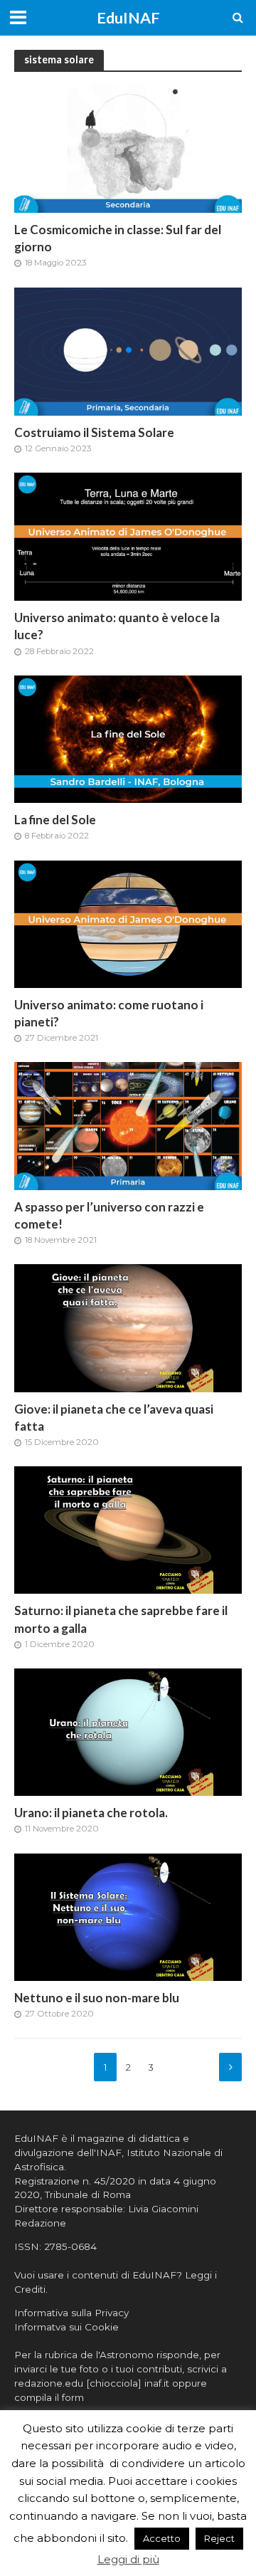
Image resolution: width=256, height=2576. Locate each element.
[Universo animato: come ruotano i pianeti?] (128, 923)
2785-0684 (70, 2246)
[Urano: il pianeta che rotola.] (128, 1731)
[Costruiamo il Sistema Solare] (128, 351)
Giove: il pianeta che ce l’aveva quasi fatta (114, 1418)
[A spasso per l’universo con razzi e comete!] (128, 1125)
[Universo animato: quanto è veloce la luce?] (128, 536)
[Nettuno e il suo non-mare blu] (128, 1916)
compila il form (49, 2397)
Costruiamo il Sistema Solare (94, 432)
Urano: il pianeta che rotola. (91, 1813)
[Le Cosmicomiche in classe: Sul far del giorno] (128, 148)
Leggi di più (128, 2559)
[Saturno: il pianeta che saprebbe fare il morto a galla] (128, 1529)
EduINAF (128, 18)
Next (230, 2067)
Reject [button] (219, 2538)
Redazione (40, 2223)
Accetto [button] (162, 2538)
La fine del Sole (55, 820)
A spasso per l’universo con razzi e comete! (109, 1215)
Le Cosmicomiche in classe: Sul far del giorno (118, 238)
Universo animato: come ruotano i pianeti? (109, 1013)
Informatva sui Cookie (66, 2327)
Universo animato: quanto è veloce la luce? (117, 626)
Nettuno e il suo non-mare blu (97, 1998)
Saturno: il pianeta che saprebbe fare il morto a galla (121, 1619)
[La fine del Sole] (128, 738)
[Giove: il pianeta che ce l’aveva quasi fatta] (128, 1327)
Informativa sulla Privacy (71, 2313)
